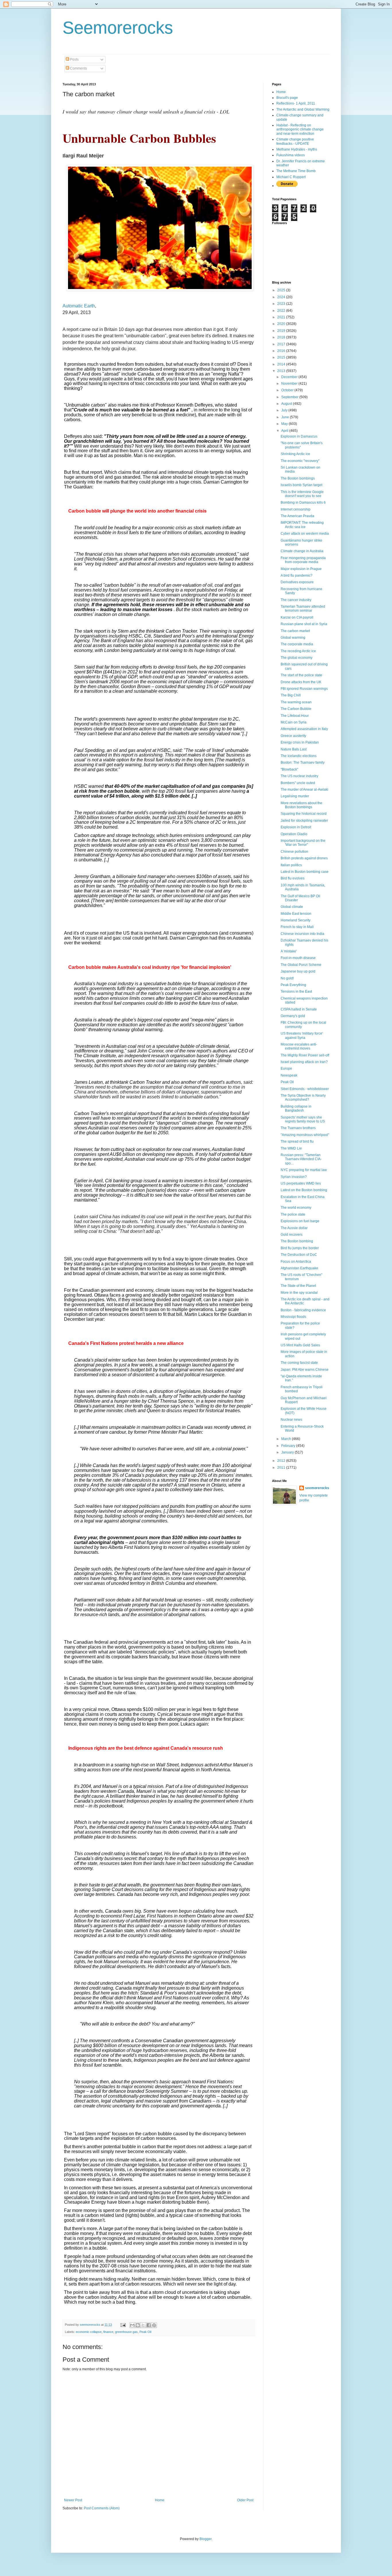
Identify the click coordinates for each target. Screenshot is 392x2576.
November (290, 384)
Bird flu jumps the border (300, 1248)
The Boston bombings (298, 478)
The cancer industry (296, 600)
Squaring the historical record (304, 814)
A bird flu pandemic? (297, 575)
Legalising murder (295, 796)
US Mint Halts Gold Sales (300, 1345)
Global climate (292, 907)
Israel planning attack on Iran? (304, 1062)
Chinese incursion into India (302, 934)
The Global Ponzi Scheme (301, 965)
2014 (282, 364)
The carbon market (295, 631)
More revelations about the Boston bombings (301, 805)
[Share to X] (143, 2325)
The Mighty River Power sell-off (305, 1055)
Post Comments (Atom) (102, 2508)
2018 (282, 337)
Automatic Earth (79, 306)
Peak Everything (293, 985)
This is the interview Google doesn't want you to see (302, 494)
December (290, 377)
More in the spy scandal (299, 1293)
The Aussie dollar (294, 1228)
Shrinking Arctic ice (295, 454)
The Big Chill (291, 695)
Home (160, 2500)
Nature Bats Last (294, 749)
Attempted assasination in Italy (304, 729)
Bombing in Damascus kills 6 (303, 503)
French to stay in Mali (297, 927)
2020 (282, 324)
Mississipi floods (293, 1317)
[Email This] (132, 2325)
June (286, 417)
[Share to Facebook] (149, 2325)
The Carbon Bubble (296, 709)
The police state (293, 1214)
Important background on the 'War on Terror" (303, 843)
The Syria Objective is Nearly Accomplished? (303, 1098)
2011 (282, 1468)
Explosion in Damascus (299, 436)
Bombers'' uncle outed (298, 783)
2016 (282, 351)
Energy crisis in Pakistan (300, 742)
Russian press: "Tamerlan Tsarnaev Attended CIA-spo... (301, 1159)
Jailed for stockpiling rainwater (304, 821)
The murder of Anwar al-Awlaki (304, 790)
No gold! (287, 978)
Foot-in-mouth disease (298, 958)
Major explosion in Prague (301, 569)
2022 (282, 311)
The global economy (297, 658)
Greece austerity (293, 736)
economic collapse (89, 2332)
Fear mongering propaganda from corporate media (303, 560)
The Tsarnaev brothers (298, 1128)
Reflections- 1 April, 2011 (296, 103)
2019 (282, 331)
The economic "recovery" (300, 461)
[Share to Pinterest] (154, 2325)
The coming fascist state (299, 1363)
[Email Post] (123, 2325)
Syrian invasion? (294, 1177)
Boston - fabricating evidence (303, 1310)
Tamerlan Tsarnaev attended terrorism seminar (303, 609)
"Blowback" (289, 769)
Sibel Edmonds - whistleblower (305, 1089)
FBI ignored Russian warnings (304, 689)
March (287, 1439)
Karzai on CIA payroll (297, 617)
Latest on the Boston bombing (304, 1190)
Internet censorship (296, 509)
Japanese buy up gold (298, 971)
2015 (282, 357)
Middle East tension (296, 914)
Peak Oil (145, 2332)
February (289, 1446)
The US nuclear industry (299, 776)
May (285, 424)
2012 (282, 1461)
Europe (286, 1068)
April (285, 431)
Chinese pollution (294, 852)
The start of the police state (301, 675)
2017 (282, 344)
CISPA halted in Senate (299, 1009)
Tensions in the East (296, 991)
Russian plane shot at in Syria (304, 624)
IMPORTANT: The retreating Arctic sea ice (302, 525)
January (288, 1452)
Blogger (205, 2539)
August (287, 404)
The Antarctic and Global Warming (303, 109)
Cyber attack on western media (305, 534)
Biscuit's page (287, 98)
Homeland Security (296, 920)
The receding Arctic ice (298, 651)
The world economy (296, 1208)
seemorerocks (317, 1488)
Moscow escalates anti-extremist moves (299, 1046)
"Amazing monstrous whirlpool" (305, 1135)
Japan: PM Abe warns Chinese (305, 1370)
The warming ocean (296, 702)
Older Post (245, 2500)
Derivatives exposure (297, 582)
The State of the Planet (298, 1286)
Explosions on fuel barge (300, 1221)
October (288, 390)
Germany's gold (293, 1016)
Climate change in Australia (302, 551)
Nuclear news (291, 1420)
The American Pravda (297, 516)
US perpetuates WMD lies (301, 1183)
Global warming (293, 638)
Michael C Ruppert (291, 177)
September (290, 397)
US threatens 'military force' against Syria (302, 1035)
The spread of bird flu (297, 1141)
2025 (282, 290)
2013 (282, 371)
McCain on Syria (294, 722)
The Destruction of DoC (299, 1255)
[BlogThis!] (138, 2325)
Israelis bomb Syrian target (301, 485)
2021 (282, 317)
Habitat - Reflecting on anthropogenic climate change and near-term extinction (300, 129)
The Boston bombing (297, 1241)
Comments (78, 68)
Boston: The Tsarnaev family (303, 763)
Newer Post (73, 2500)
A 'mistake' (289, 951)
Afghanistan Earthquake (299, 1268)
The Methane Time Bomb (296, 171)
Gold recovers (292, 1235)
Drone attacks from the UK (301, 682)
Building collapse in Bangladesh (296, 1108)
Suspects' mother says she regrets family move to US (303, 1119)
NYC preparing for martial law (304, 1170)
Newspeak (289, 1075)
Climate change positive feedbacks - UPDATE (295, 141)
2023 (282, 304)
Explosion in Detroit (296, 827)
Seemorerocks (118, 28)
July (285, 410)
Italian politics (291, 865)
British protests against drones (304, 858)
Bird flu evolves (293, 878)
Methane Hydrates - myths (297, 149)
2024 (282, 297)
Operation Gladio (294, 834)
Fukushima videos (291, 155)
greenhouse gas (126, 2332)
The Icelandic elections (299, 756)
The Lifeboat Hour (295, 716)
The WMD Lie (291, 1148)
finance (108, 2332)
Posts (74, 59)
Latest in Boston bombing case (305, 872)
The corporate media (297, 644)
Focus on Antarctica (296, 1262)
